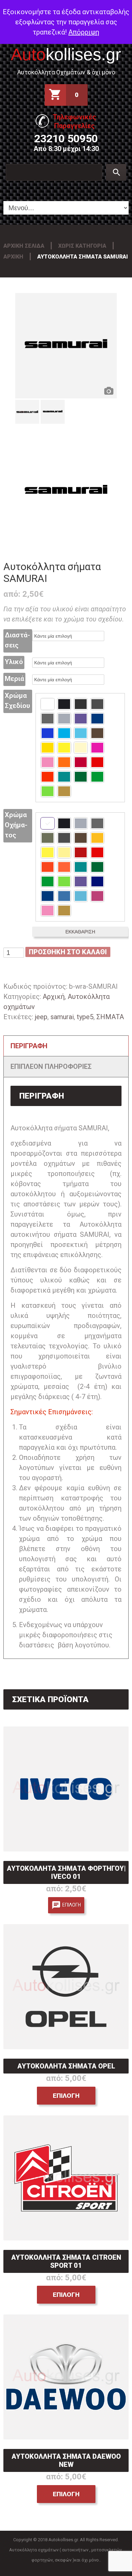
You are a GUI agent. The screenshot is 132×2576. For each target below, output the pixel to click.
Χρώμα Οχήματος (16, 825)
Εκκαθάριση (80, 932)
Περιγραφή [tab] (29, 1046)
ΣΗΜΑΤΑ (110, 1017)
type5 (85, 1017)
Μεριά (14, 679)
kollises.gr (66, 54)
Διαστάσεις (17, 640)
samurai (62, 1017)
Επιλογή (72, 1905)
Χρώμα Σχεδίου (17, 701)
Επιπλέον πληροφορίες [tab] (51, 1066)
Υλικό (14, 662)
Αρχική (13, 257)
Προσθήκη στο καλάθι (68, 952)
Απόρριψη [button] (84, 32)
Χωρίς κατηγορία (82, 246)
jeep (41, 1017)
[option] (66, 346)
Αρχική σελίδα (24, 246)
